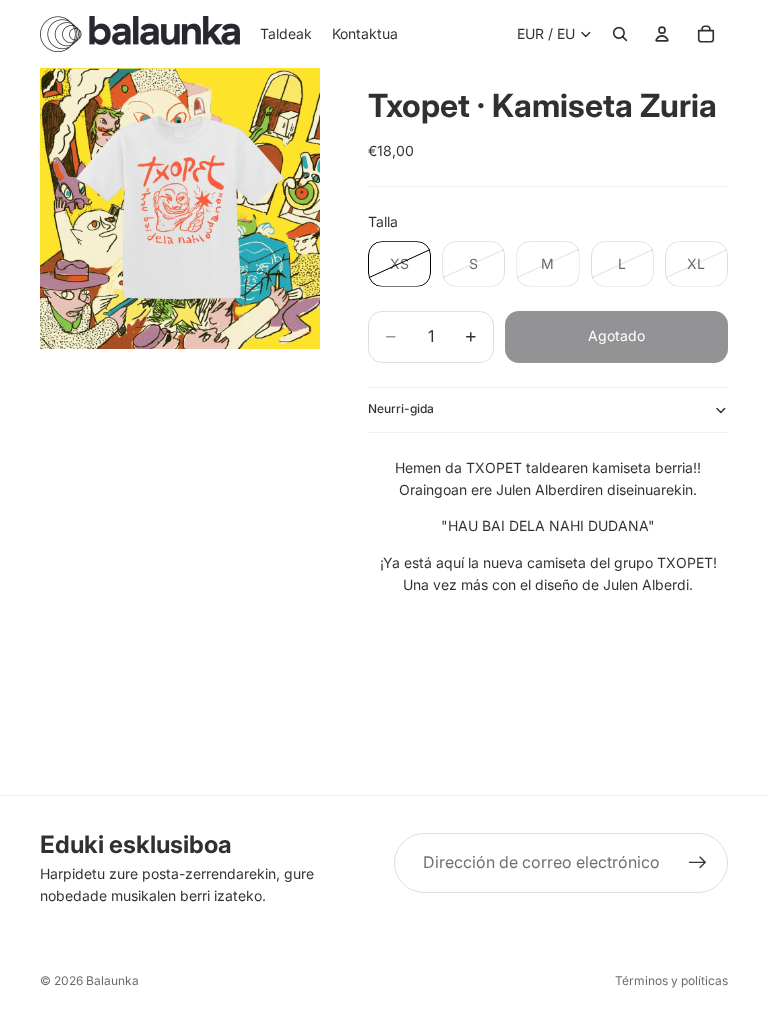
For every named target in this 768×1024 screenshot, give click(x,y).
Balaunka (112, 980)
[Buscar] (620, 34)
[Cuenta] (662, 34)
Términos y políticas (671, 980)
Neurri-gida (401, 408)
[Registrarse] (698, 863)
